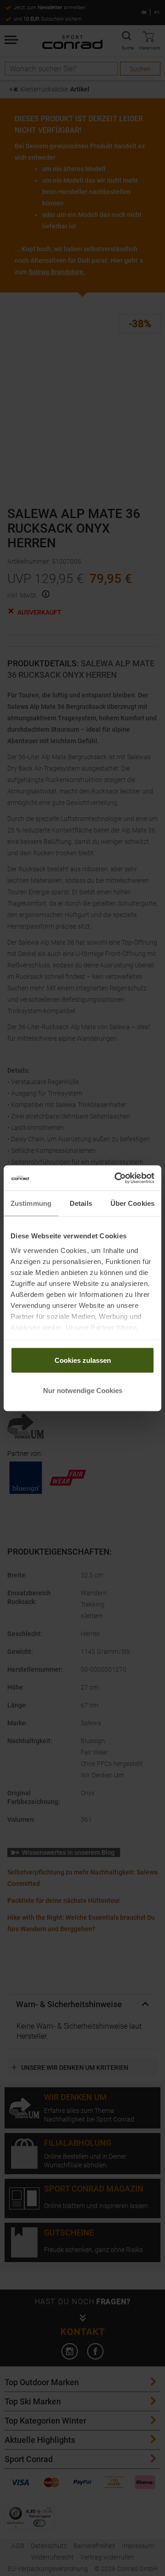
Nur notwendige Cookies (83, 1390)
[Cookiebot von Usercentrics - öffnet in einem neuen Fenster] (116, 1178)
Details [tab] (81, 1203)
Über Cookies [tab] (132, 1203)
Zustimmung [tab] (31, 1203)
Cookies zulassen (83, 1360)
